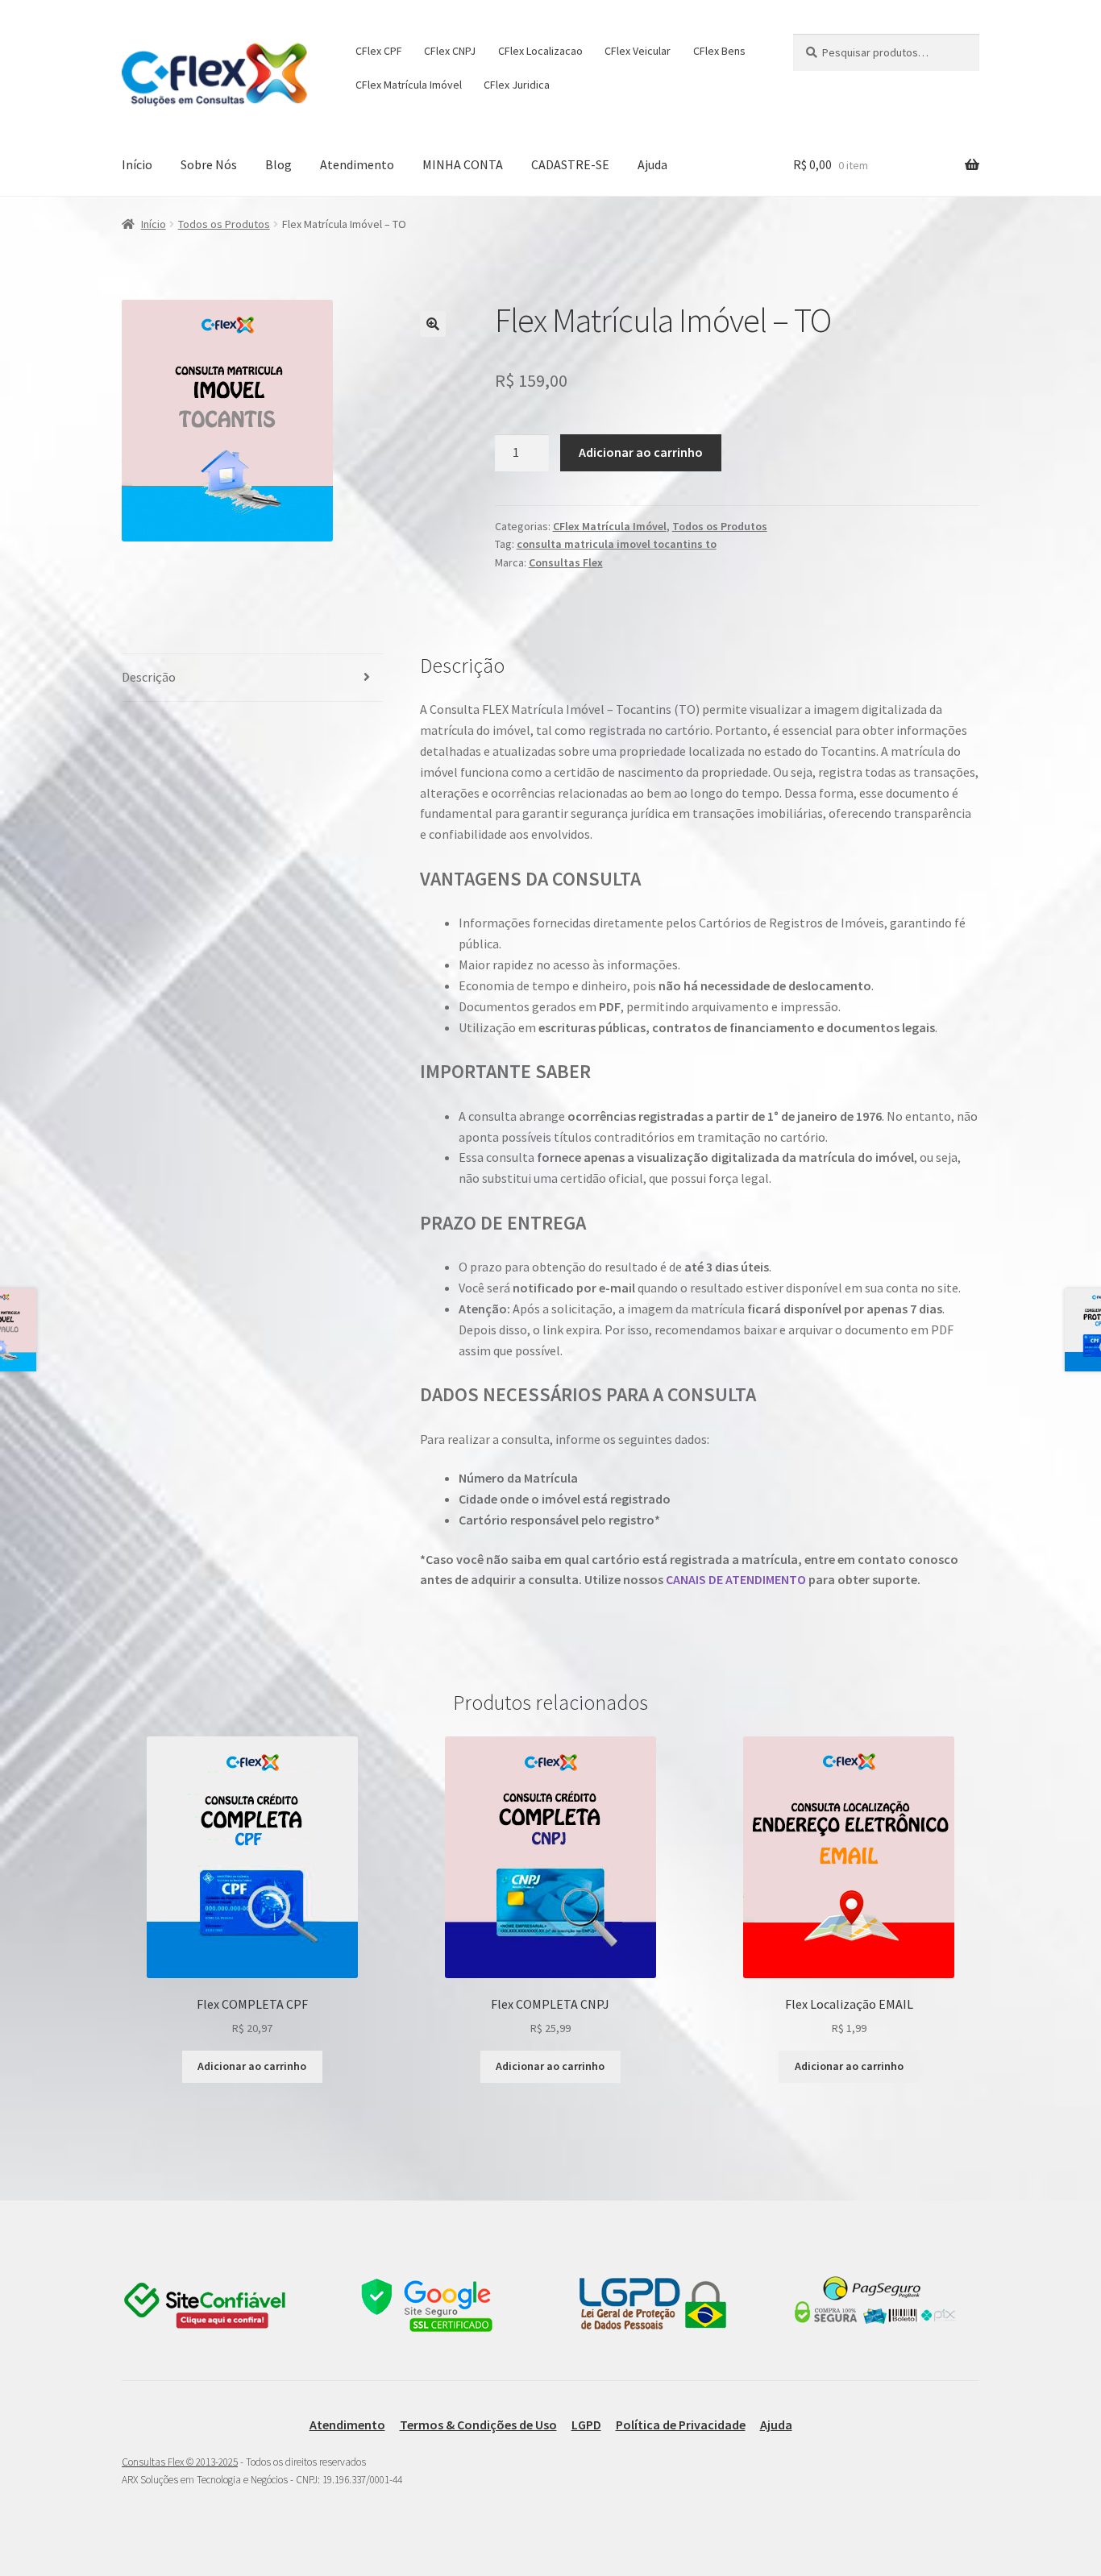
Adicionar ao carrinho (641, 452)
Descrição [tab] (149, 677)
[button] (433, 324)
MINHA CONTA (463, 164)
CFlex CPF (379, 51)
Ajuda (652, 164)
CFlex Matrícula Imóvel (409, 85)
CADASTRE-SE (570, 164)
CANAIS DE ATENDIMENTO (736, 1579)
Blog (278, 164)
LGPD (586, 2425)
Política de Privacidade (681, 2425)
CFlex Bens (719, 51)
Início (137, 164)
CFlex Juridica (517, 85)
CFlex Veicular (638, 51)
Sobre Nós (209, 164)
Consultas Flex (566, 562)
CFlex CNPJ (450, 51)
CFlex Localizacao (540, 51)
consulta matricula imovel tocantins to (617, 544)
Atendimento (357, 164)
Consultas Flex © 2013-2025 (180, 2462)
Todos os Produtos (224, 224)
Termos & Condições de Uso (478, 2425)
